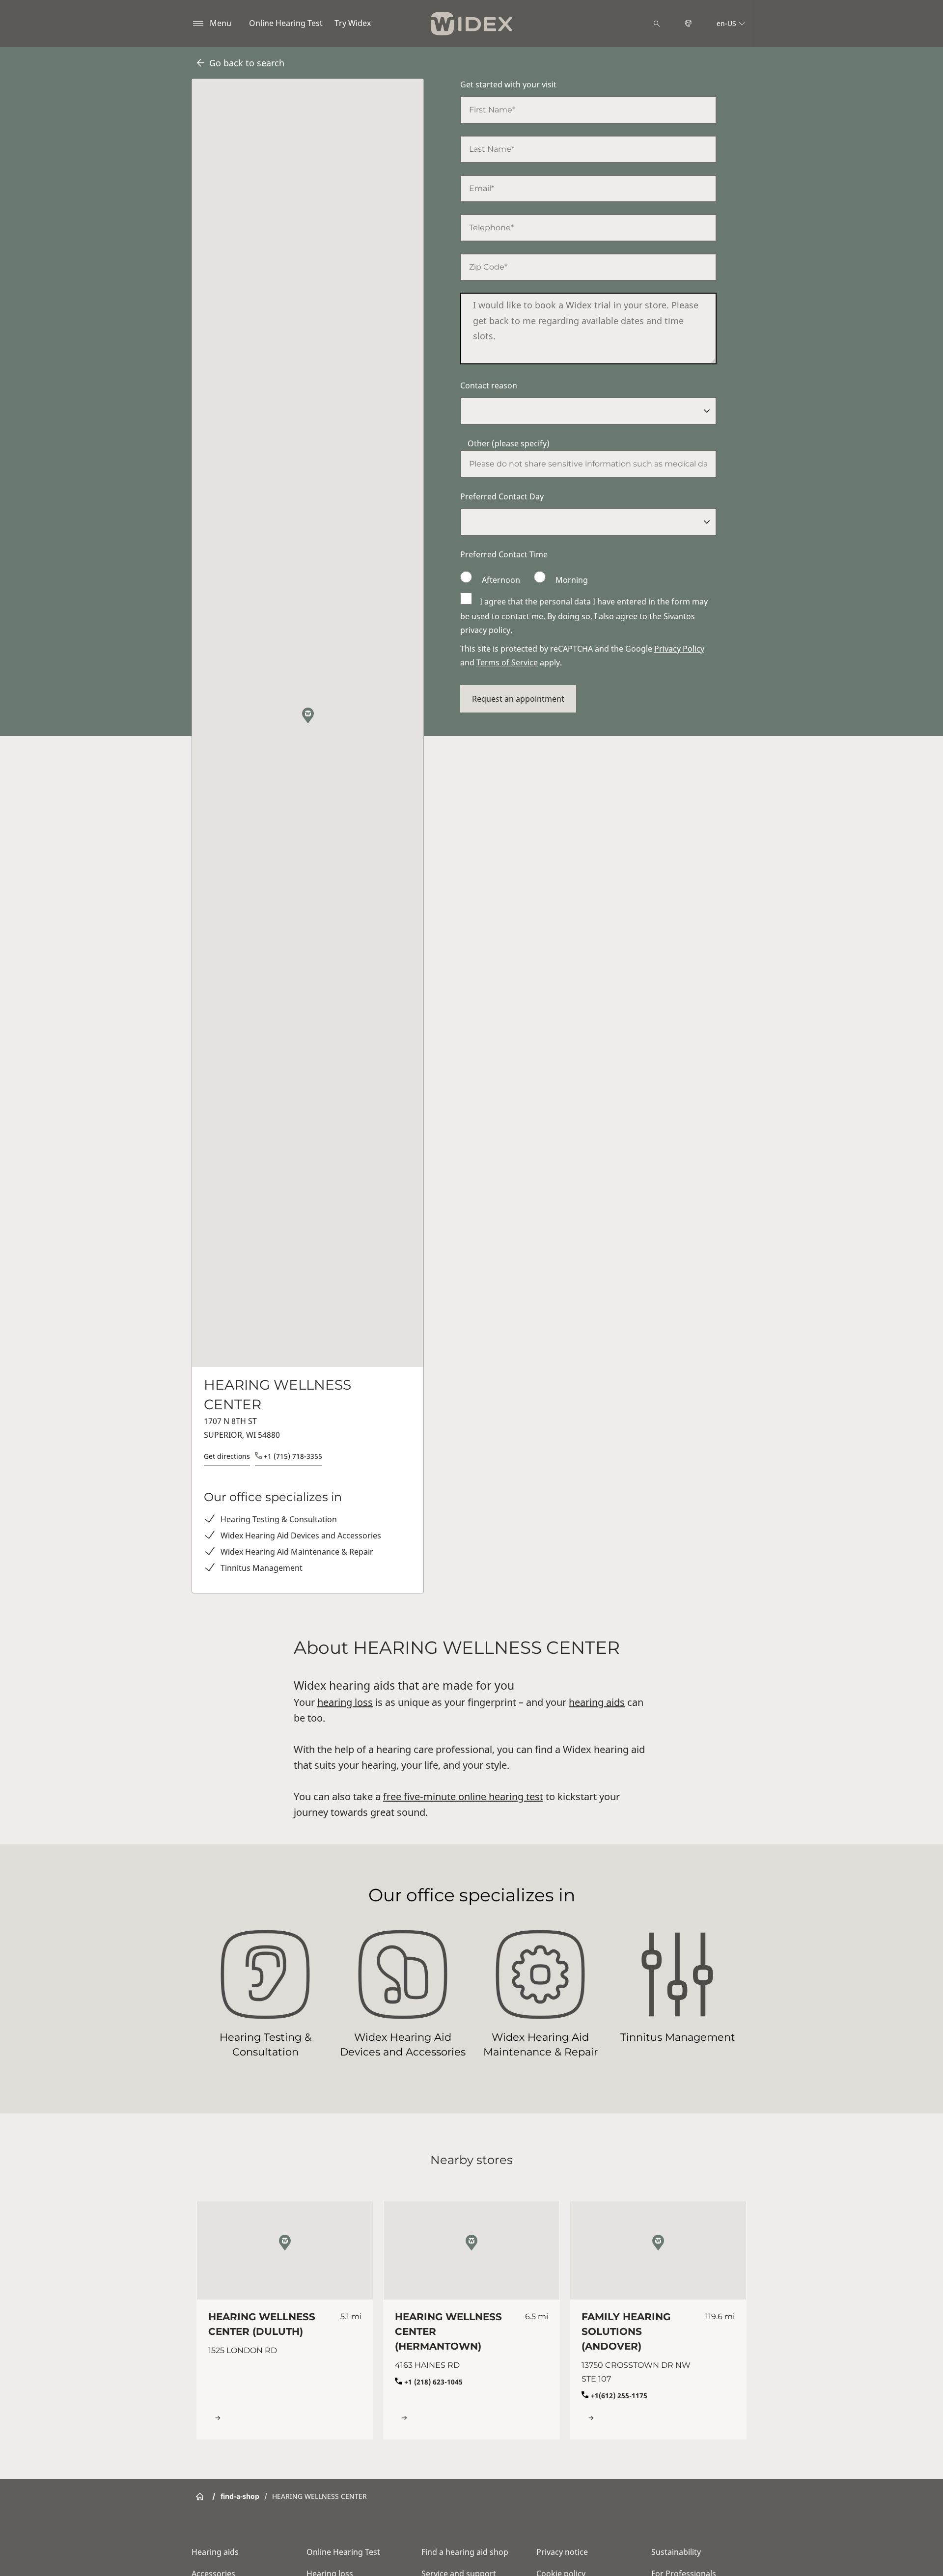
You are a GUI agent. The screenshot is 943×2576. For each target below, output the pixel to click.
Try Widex (353, 23)
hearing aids (597, 1702)
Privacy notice (562, 2552)
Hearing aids (215, 2552)
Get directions (227, 1456)
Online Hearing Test (286, 23)
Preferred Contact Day (502, 496)
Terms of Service (507, 662)
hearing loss (345, 1702)
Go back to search (247, 63)
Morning (571, 580)
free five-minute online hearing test (463, 1796)
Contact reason (489, 385)
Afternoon (501, 580)
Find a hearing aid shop (465, 2552)
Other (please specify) (509, 443)
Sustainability (676, 2552)
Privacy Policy (679, 649)
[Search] (657, 24)
